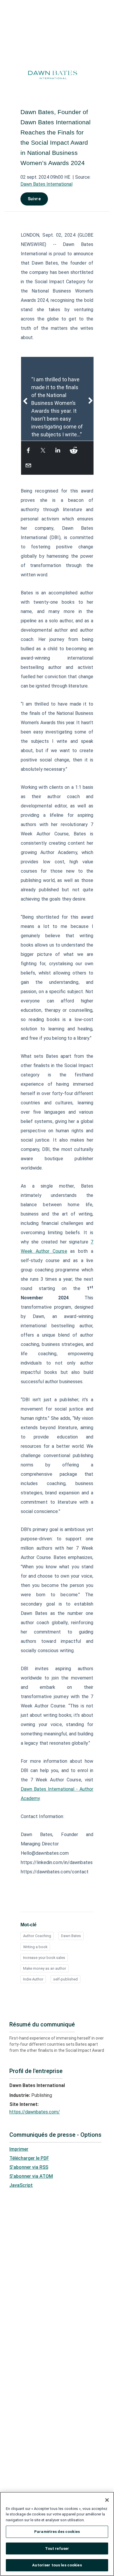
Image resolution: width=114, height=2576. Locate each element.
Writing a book (35, 1947)
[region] (57, 2534)
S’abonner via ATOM (31, 2176)
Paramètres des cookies (57, 2532)
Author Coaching (37, 1936)
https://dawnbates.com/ (35, 2112)
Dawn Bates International (46, 184)
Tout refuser (57, 2548)
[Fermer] (107, 2500)
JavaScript (21, 2185)
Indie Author (33, 1979)
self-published (65, 1979)
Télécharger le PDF (29, 2158)
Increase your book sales (44, 1958)
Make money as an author (45, 1968)
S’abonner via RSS (29, 2167)
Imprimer (19, 2149)
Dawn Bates (71, 1936)
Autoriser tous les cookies (57, 2565)
